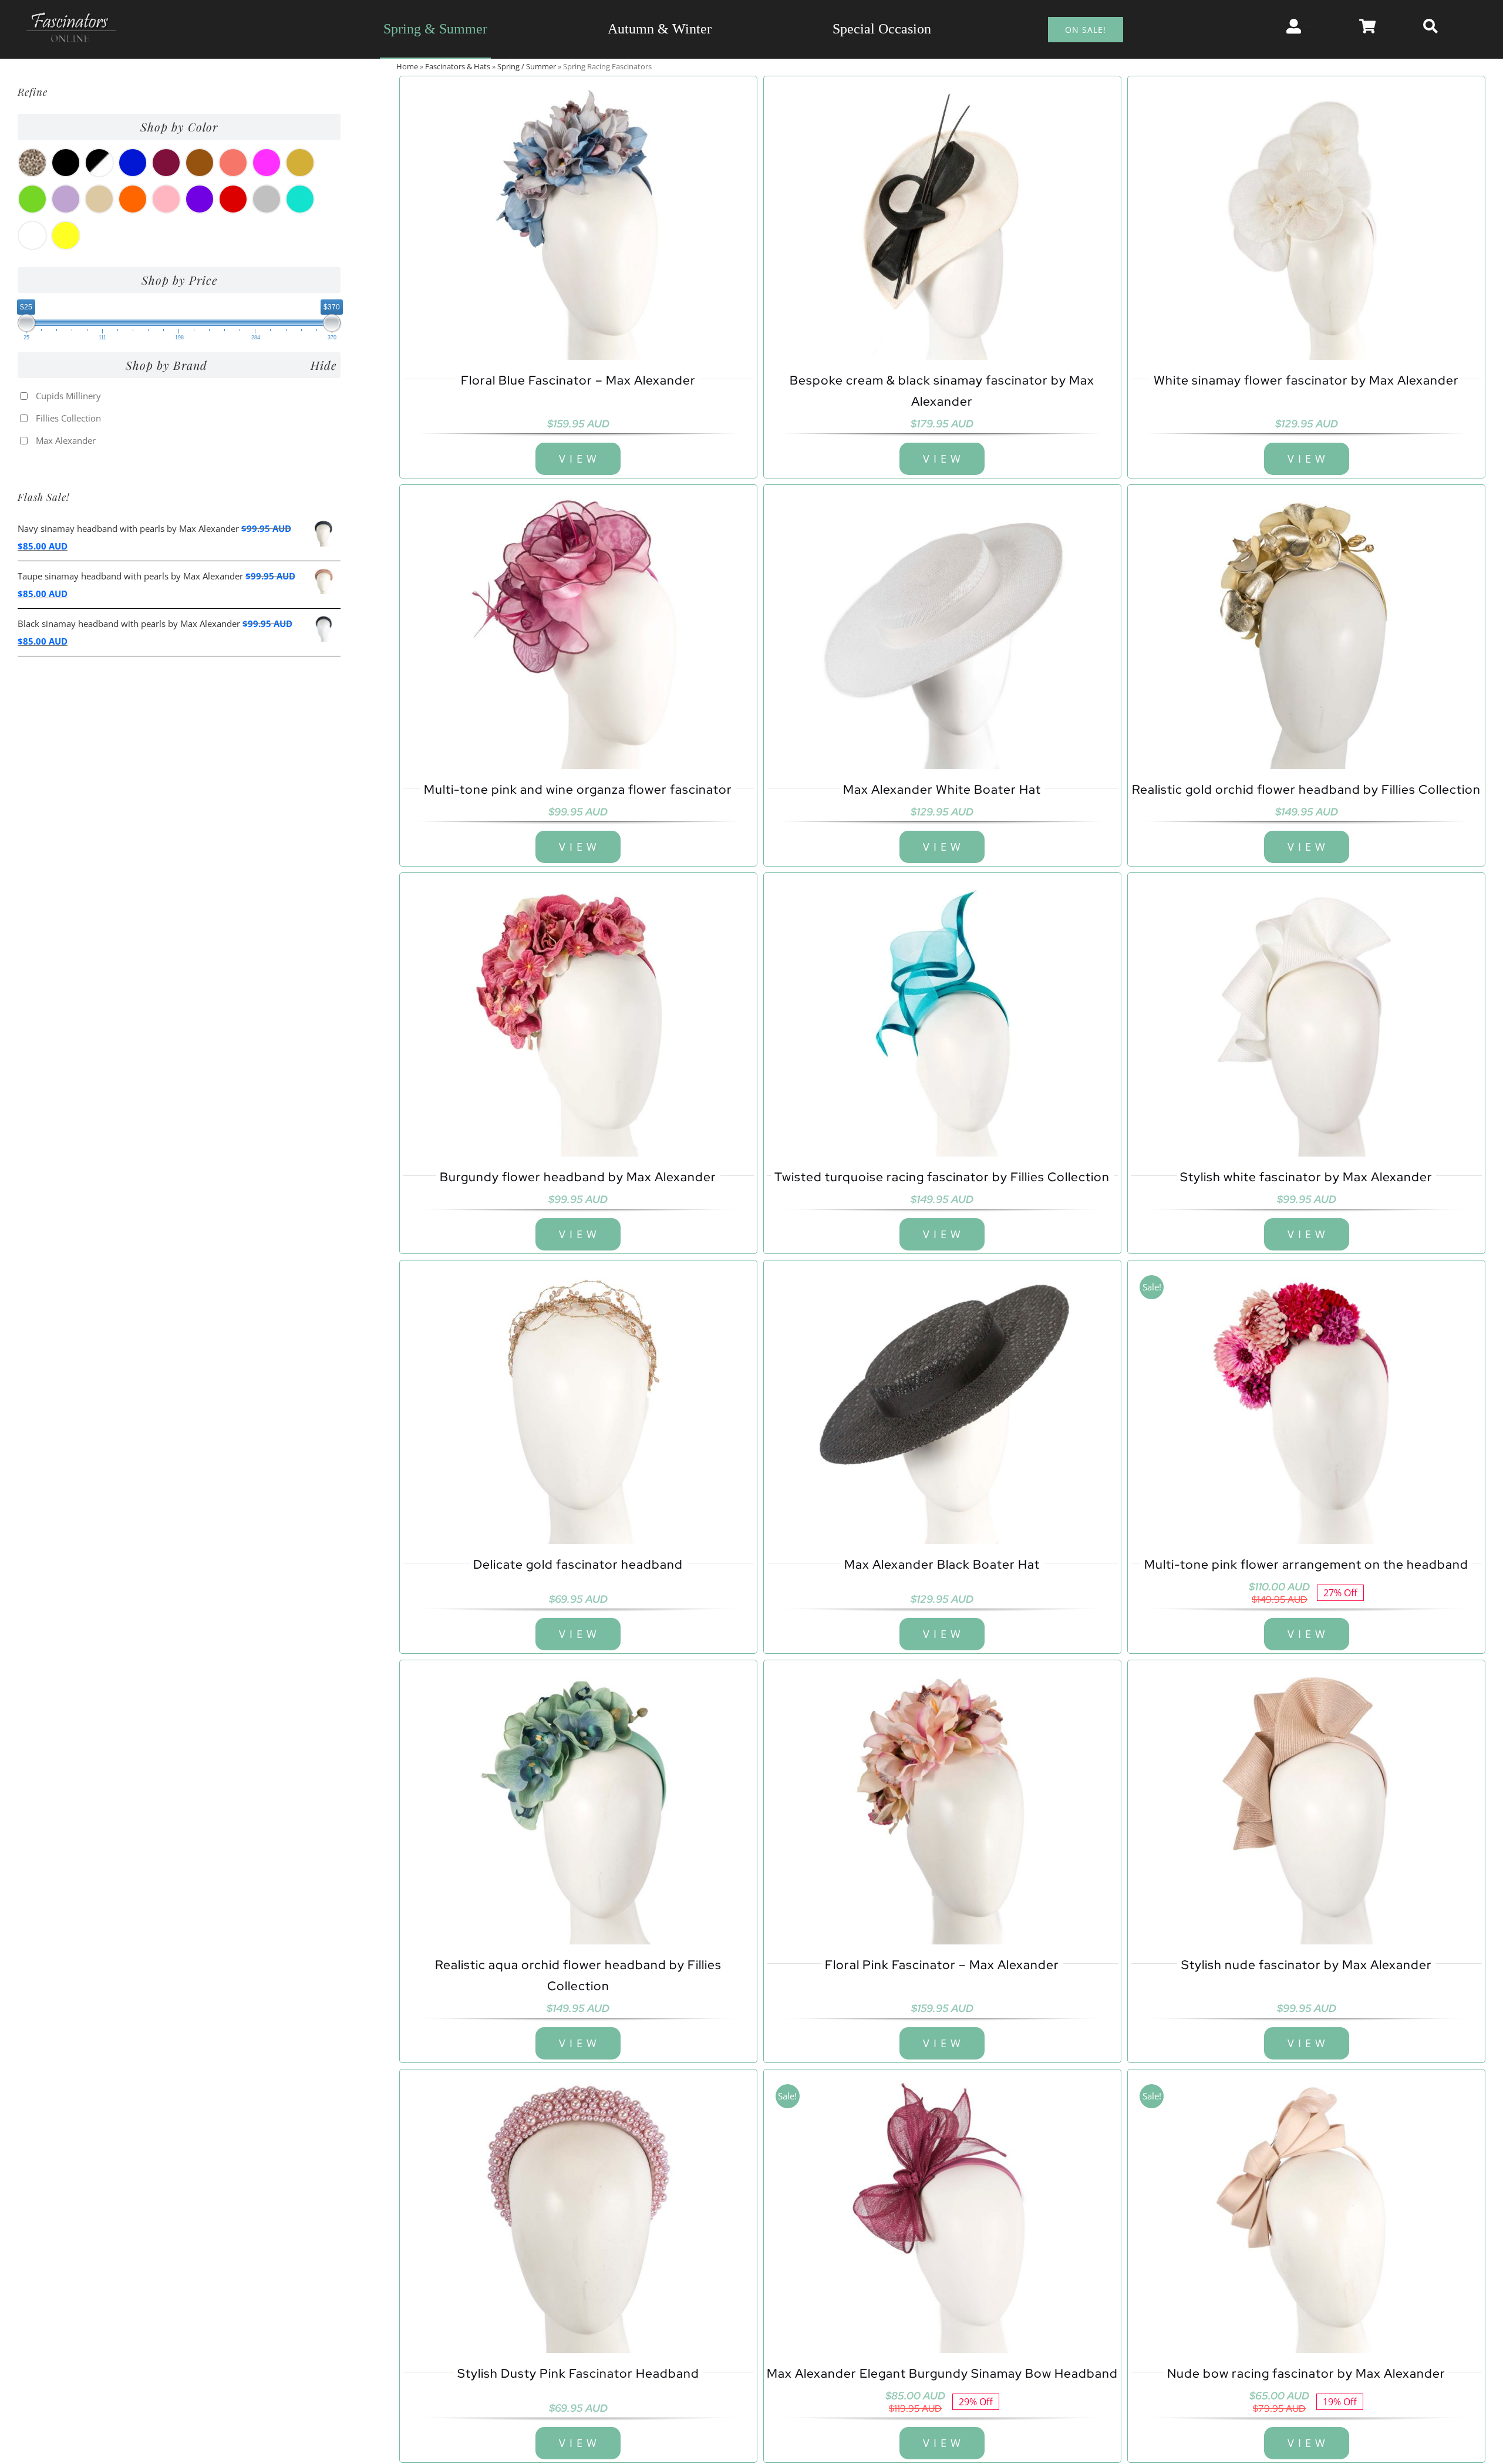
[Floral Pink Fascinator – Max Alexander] (942, 1804)
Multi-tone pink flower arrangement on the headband (1306, 1564)
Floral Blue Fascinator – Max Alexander (578, 380)
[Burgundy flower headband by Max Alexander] (578, 1016)
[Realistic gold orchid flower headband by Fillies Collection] (1306, 628)
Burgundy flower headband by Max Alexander (578, 1177)
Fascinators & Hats (458, 66)
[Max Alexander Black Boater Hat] (942, 1404)
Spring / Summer (527, 66)
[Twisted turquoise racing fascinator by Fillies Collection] (942, 1016)
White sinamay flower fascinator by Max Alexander (1306, 380)
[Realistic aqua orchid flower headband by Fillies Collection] (578, 1804)
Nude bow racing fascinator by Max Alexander (1306, 2373)
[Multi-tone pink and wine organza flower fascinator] (578, 628)
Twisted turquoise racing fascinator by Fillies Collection (942, 1177)
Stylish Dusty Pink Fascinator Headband (578, 2373)
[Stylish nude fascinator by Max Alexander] (1306, 1804)
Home (407, 66)
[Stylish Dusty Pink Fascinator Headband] (578, 2213)
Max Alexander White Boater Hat (942, 789)
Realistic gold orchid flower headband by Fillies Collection (1306, 789)
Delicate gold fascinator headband (578, 1564)
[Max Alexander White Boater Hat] (942, 628)
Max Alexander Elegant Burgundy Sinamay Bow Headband (942, 2373)
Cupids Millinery (68, 396)
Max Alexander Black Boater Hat (942, 1564)
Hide (323, 365)
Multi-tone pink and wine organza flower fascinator (578, 789)
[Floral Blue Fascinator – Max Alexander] (578, 220)
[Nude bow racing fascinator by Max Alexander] (1306, 2213)
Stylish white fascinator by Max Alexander (1306, 1177)
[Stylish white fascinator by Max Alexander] (1306, 1016)
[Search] (1430, 26)
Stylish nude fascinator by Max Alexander (1307, 1965)
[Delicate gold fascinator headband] (578, 1404)
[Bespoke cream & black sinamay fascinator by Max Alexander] (942, 220)
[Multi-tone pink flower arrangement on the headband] (1306, 1404)
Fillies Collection (68, 418)
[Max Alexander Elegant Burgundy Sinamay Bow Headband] (942, 2213)
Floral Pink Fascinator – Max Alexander (942, 1965)
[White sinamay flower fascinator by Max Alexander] (1306, 220)
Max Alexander (66, 440)
